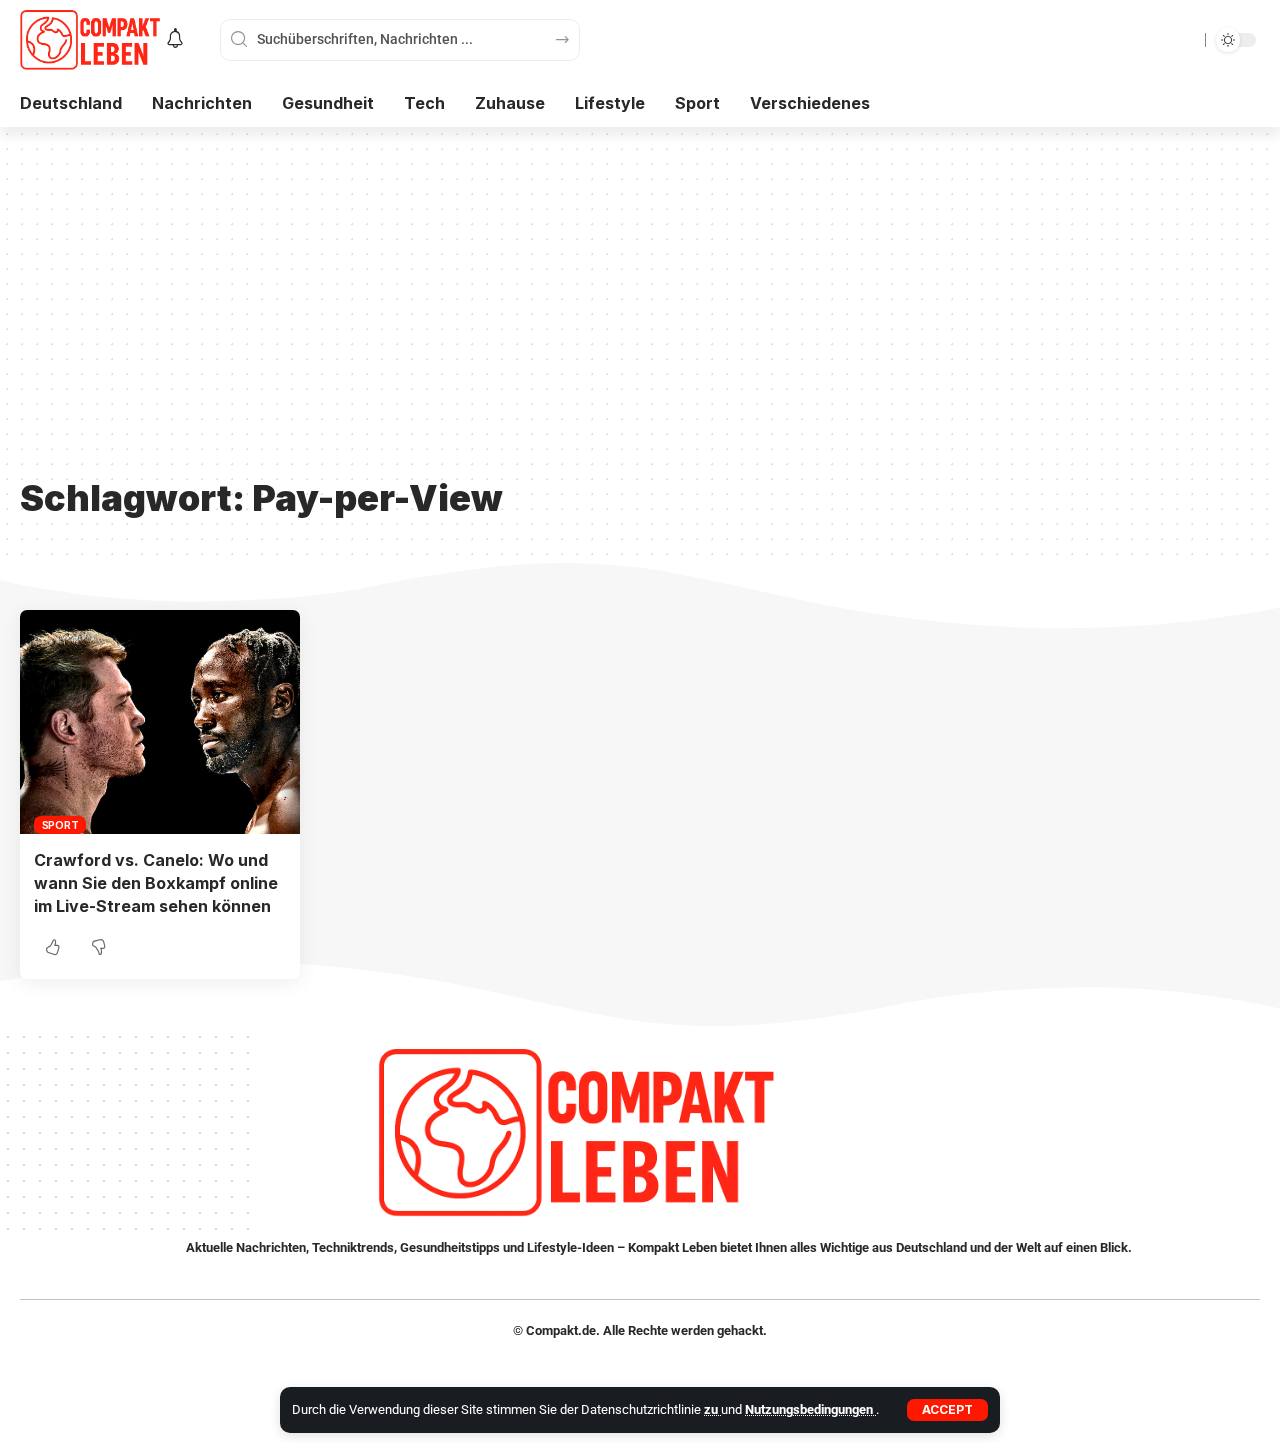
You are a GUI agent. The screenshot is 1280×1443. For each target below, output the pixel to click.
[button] (947, 1410)
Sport (60, 825)
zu (712, 1409)
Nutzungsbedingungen (810, 1409)
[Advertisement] (640, 317)
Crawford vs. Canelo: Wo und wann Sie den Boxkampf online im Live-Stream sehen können (156, 883)
